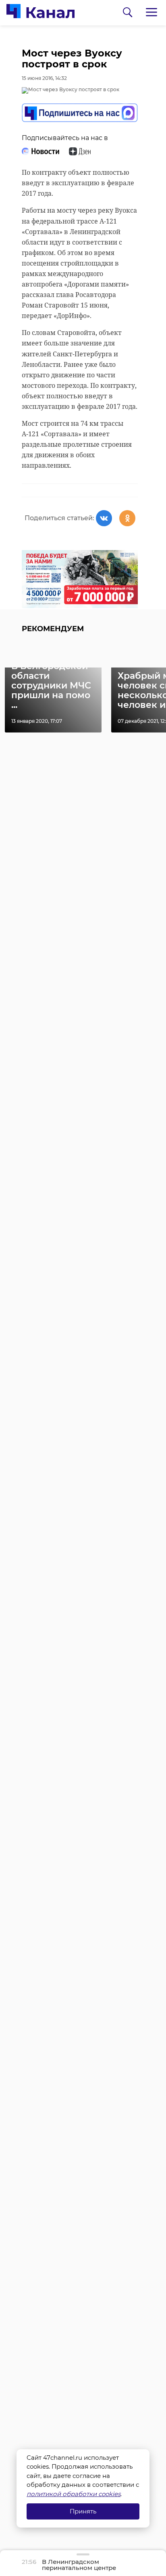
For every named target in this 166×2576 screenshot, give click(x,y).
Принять (83, 2511)
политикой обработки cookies (74, 2494)
